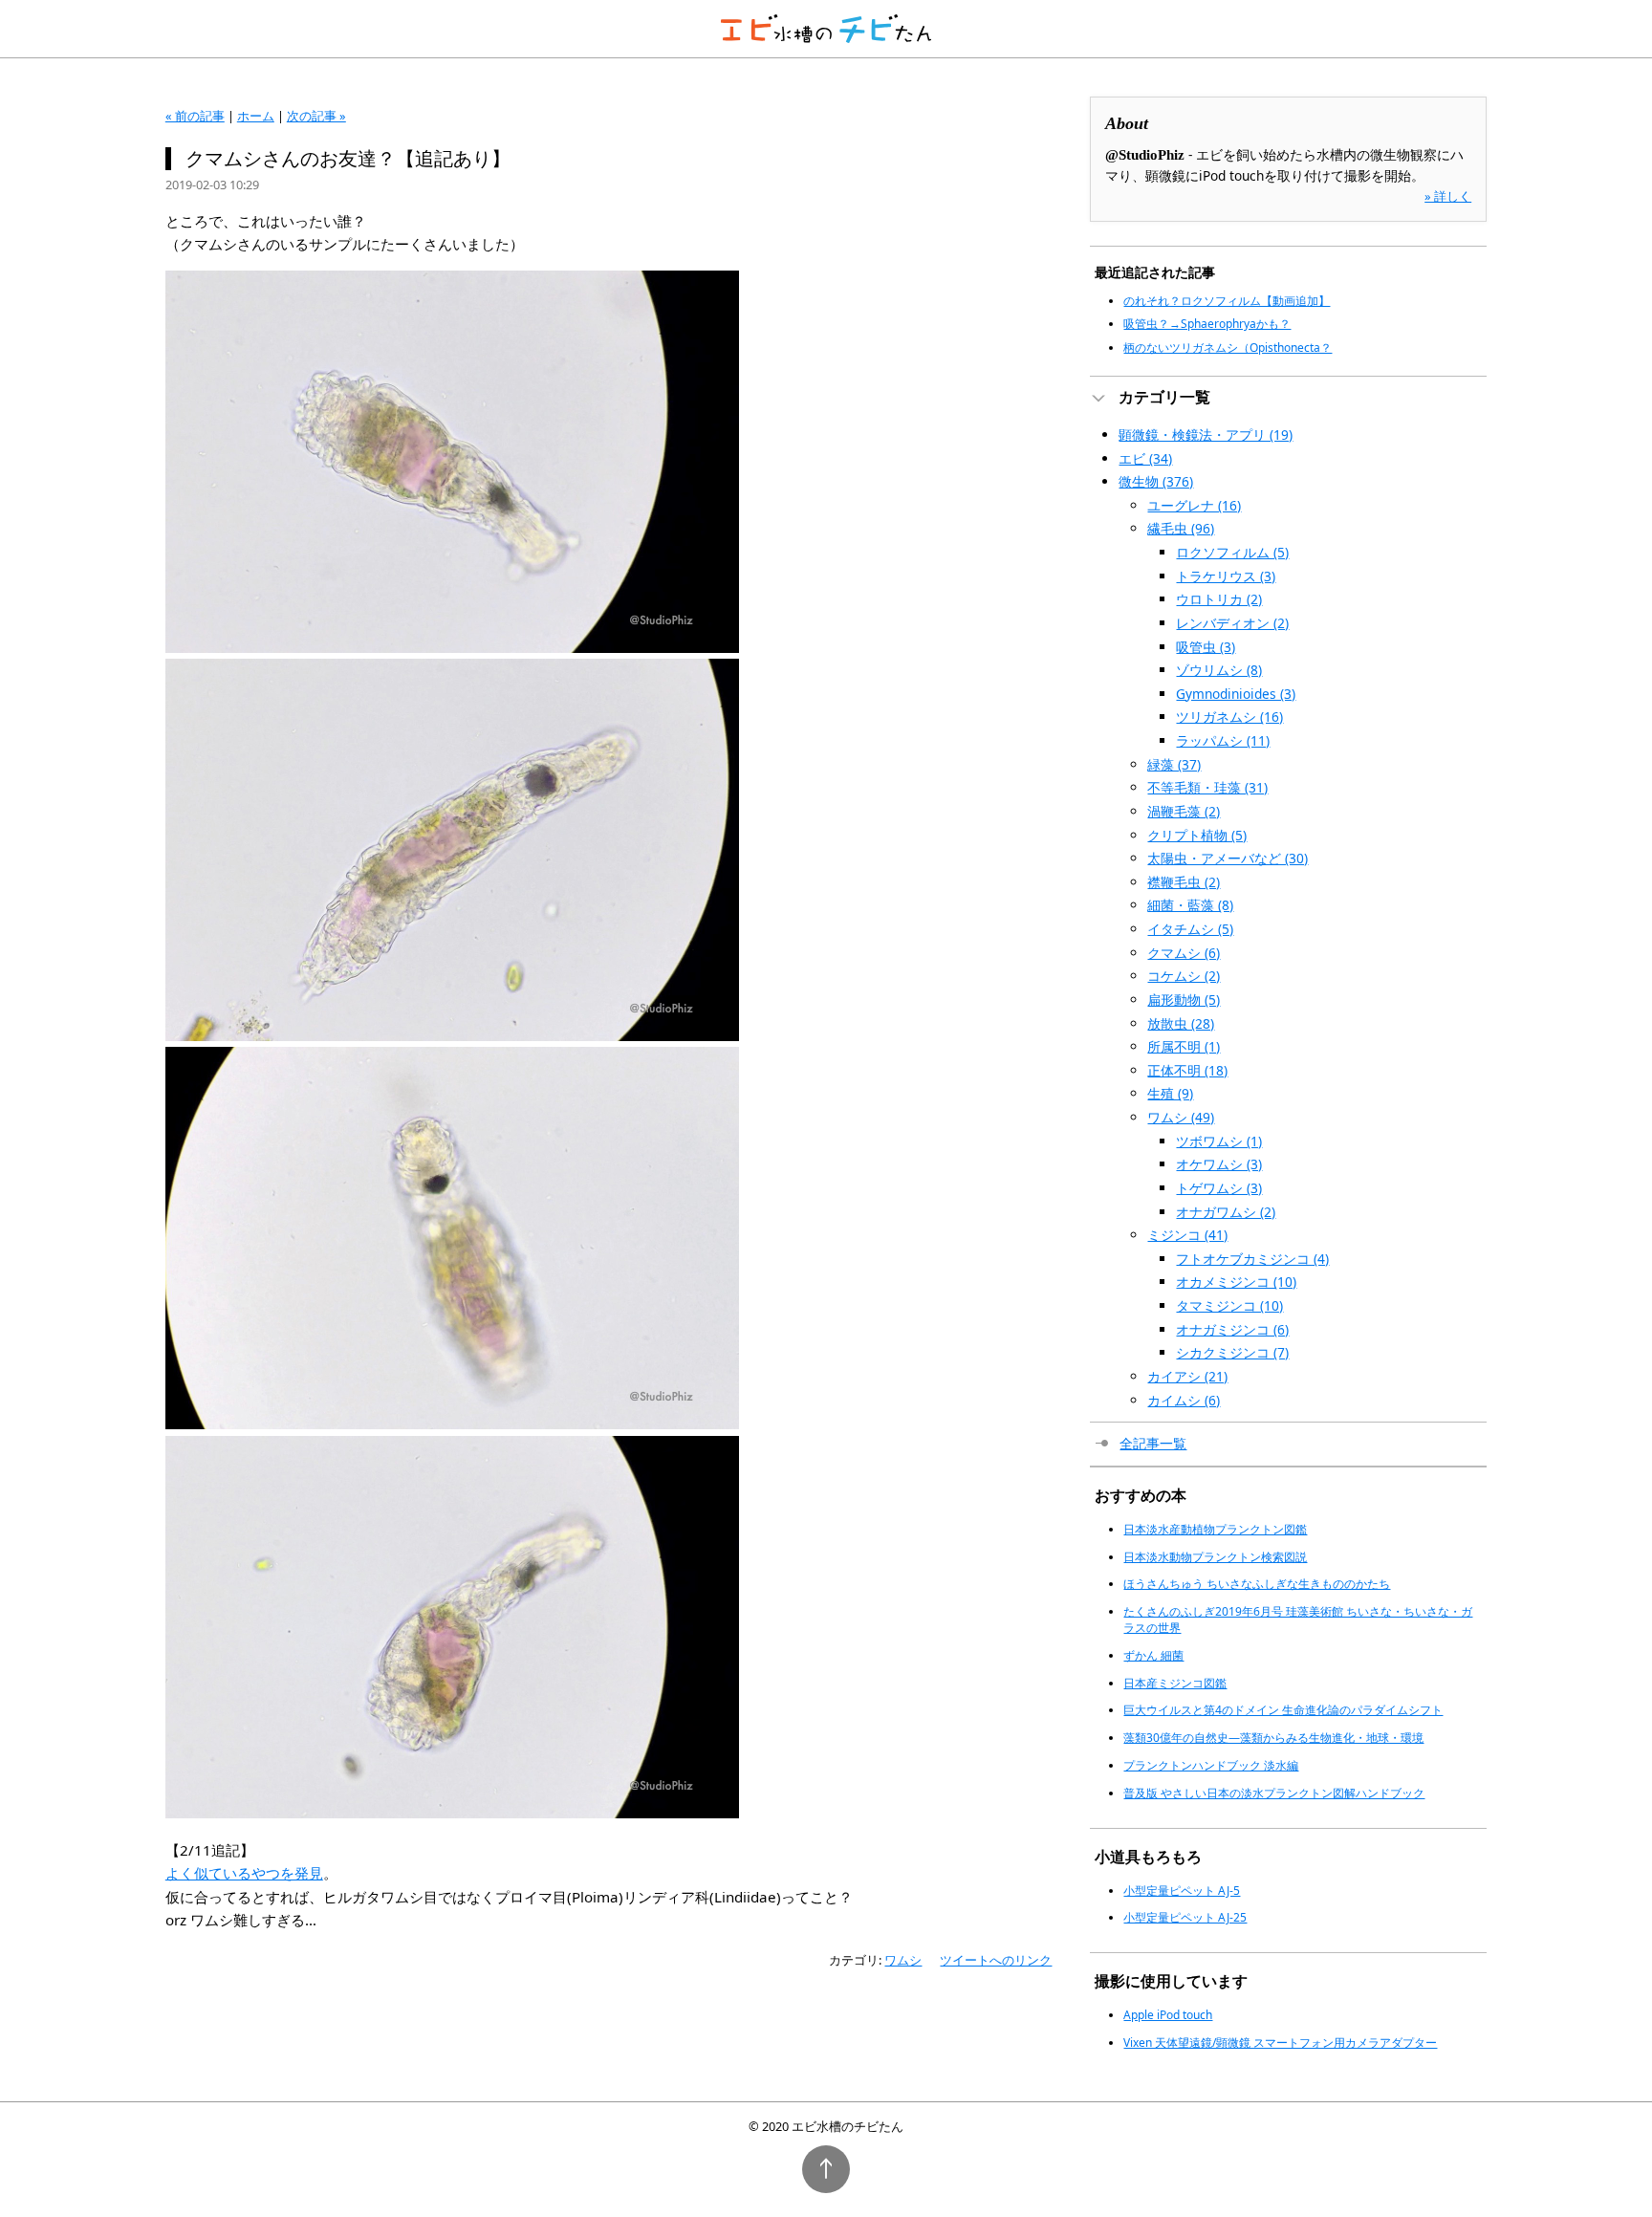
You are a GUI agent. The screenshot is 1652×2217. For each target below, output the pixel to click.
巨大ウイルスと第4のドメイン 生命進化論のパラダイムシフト (1283, 1710)
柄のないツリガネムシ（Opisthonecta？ (1228, 348)
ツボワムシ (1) (1219, 1141)
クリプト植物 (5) (1197, 835)
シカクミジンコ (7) (1232, 1352)
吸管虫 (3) (1206, 647)
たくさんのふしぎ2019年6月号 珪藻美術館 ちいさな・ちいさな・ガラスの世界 (1298, 1619)
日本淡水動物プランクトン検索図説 (1215, 1557)
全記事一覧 (1153, 1443)
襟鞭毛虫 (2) (1184, 882)
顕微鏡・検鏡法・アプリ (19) (1206, 435)
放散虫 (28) (1181, 1023)
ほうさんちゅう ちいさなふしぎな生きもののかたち (1257, 1584)
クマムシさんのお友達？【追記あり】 (348, 158)
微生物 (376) (1156, 481)
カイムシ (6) (1184, 1400)
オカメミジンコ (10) (1236, 1282)
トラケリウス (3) (1226, 576)
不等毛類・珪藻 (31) (1207, 787)
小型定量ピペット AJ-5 (1182, 1891)
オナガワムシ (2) (1226, 1212)
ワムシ (903, 1960)
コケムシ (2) (1184, 976)
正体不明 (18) (1187, 1070)
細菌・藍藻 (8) (1190, 905)
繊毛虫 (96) (1181, 528)
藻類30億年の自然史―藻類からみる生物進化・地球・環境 (1273, 1738)
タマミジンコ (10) (1229, 1305)
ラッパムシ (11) (1223, 740)
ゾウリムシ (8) (1219, 670)
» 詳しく (1448, 196)
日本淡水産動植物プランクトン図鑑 (1215, 1529)
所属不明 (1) (1184, 1046)
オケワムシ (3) (1219, 1164)
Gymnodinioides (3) (1236, 694)
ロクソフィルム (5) (1232, 552)
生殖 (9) (1170, 1093)
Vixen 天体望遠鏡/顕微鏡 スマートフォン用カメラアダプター (1280, 2043)
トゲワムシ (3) (1219, 1188)
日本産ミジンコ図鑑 (1175, 1683)
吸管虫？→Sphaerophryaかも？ (1207, 324)
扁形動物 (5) (1184, 1000)
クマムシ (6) (1184, 953)
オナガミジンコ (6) (1232, 1329)
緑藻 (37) (1174, 764)
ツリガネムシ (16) (1229, 717)
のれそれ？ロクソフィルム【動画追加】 (1227, 301)
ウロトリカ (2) (1219, 599)
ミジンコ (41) (1187, 1235)
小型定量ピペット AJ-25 (1185, 1917)
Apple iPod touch (1168, 2015)
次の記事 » (316, 116)
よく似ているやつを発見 (244, 1873)
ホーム (256, 116)
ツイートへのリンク (996, 1960)
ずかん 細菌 (1153, 1655)
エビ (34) (1145, 458)
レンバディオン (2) (1232, 623)
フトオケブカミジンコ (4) (1252, 1259)
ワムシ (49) (1181, 1117)
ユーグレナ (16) (1194, 505)
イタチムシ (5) (1190, 929)
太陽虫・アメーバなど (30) (1228, 858)
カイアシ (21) (1187, 1376)
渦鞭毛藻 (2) (1184, 811)
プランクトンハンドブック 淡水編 (1211, 1765)
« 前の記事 (195, 116)
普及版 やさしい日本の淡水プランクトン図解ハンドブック (1274, 1793)
